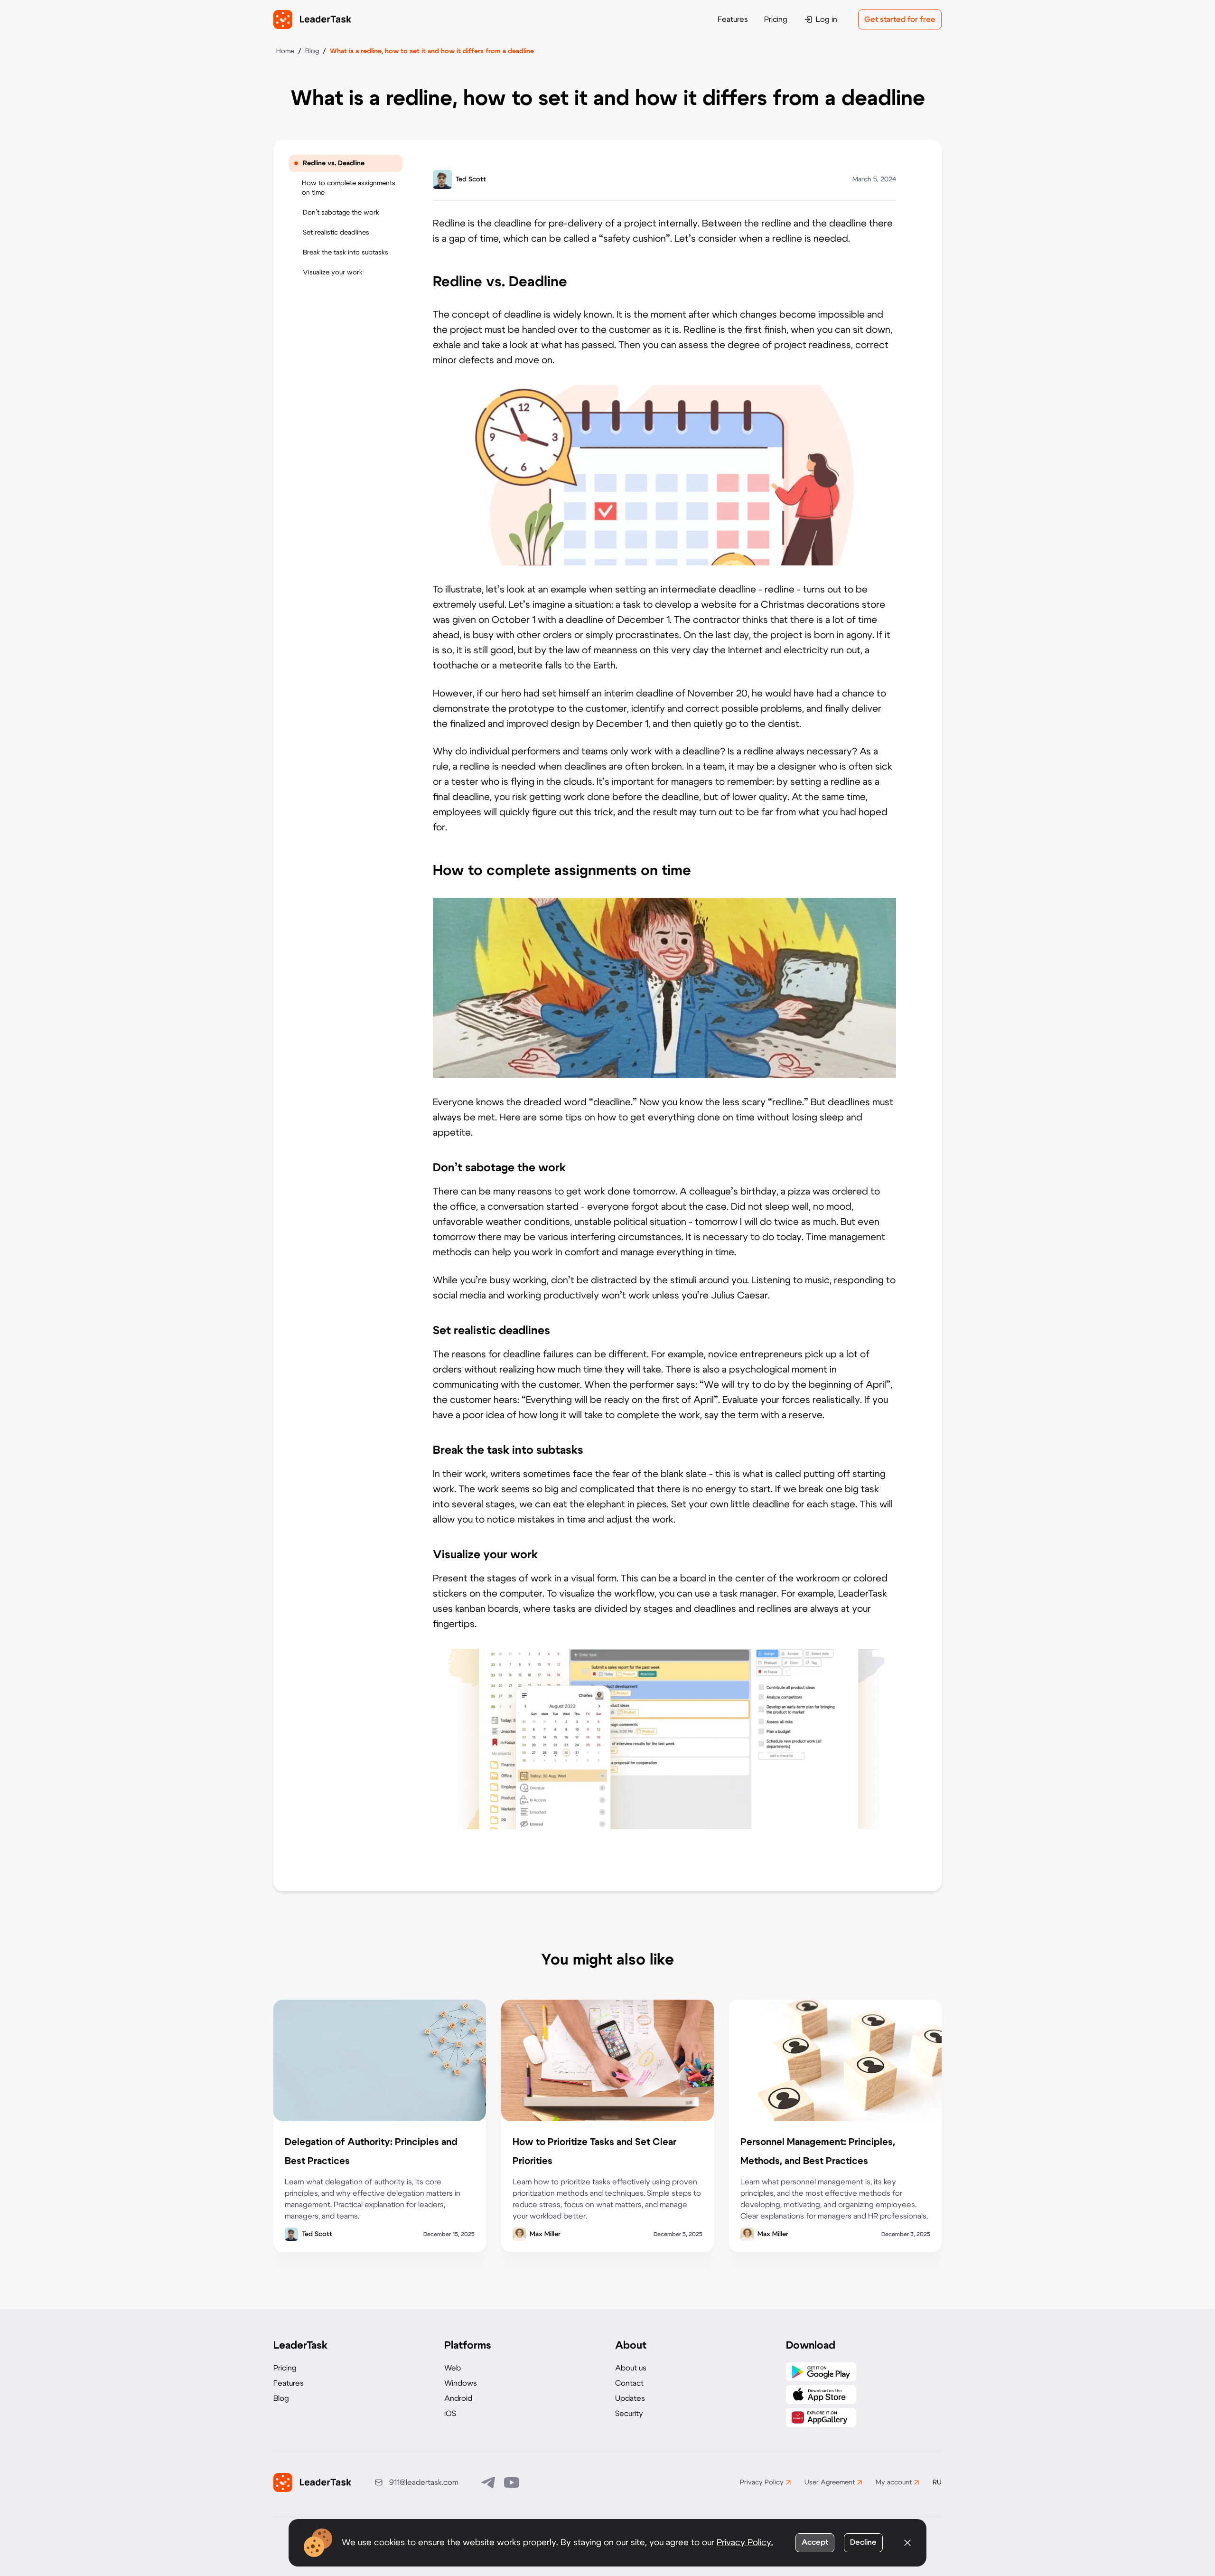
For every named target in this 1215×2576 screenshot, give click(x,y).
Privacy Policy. (745, 2543)
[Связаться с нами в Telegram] (489, 2482)
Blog (312, 51)
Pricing (776, 19)
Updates (630, 2398)
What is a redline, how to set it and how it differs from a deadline (432, 51)
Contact (629, 2383)
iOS (450, 2414)
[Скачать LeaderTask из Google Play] (821, 2372)
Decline (863, 2542)
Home (285, 51)
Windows (461, 2383)
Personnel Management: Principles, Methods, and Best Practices (818, 2152)
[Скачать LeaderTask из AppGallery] (821, 2417)
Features (733, 19)
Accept (815, 2542)
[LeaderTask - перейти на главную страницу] (312, 19)
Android (458, 2398)
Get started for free (900, 19)
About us (631, 2368)
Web (453, 2368)
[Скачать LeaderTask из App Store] (821, 2395)
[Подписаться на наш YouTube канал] (512, 2482)
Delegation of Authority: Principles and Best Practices (371, 2152)
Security (629, 2414)
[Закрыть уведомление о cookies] (907, 2543)
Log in (827, 19)
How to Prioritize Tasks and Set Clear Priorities (594, 2152)
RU (937, 2482)
